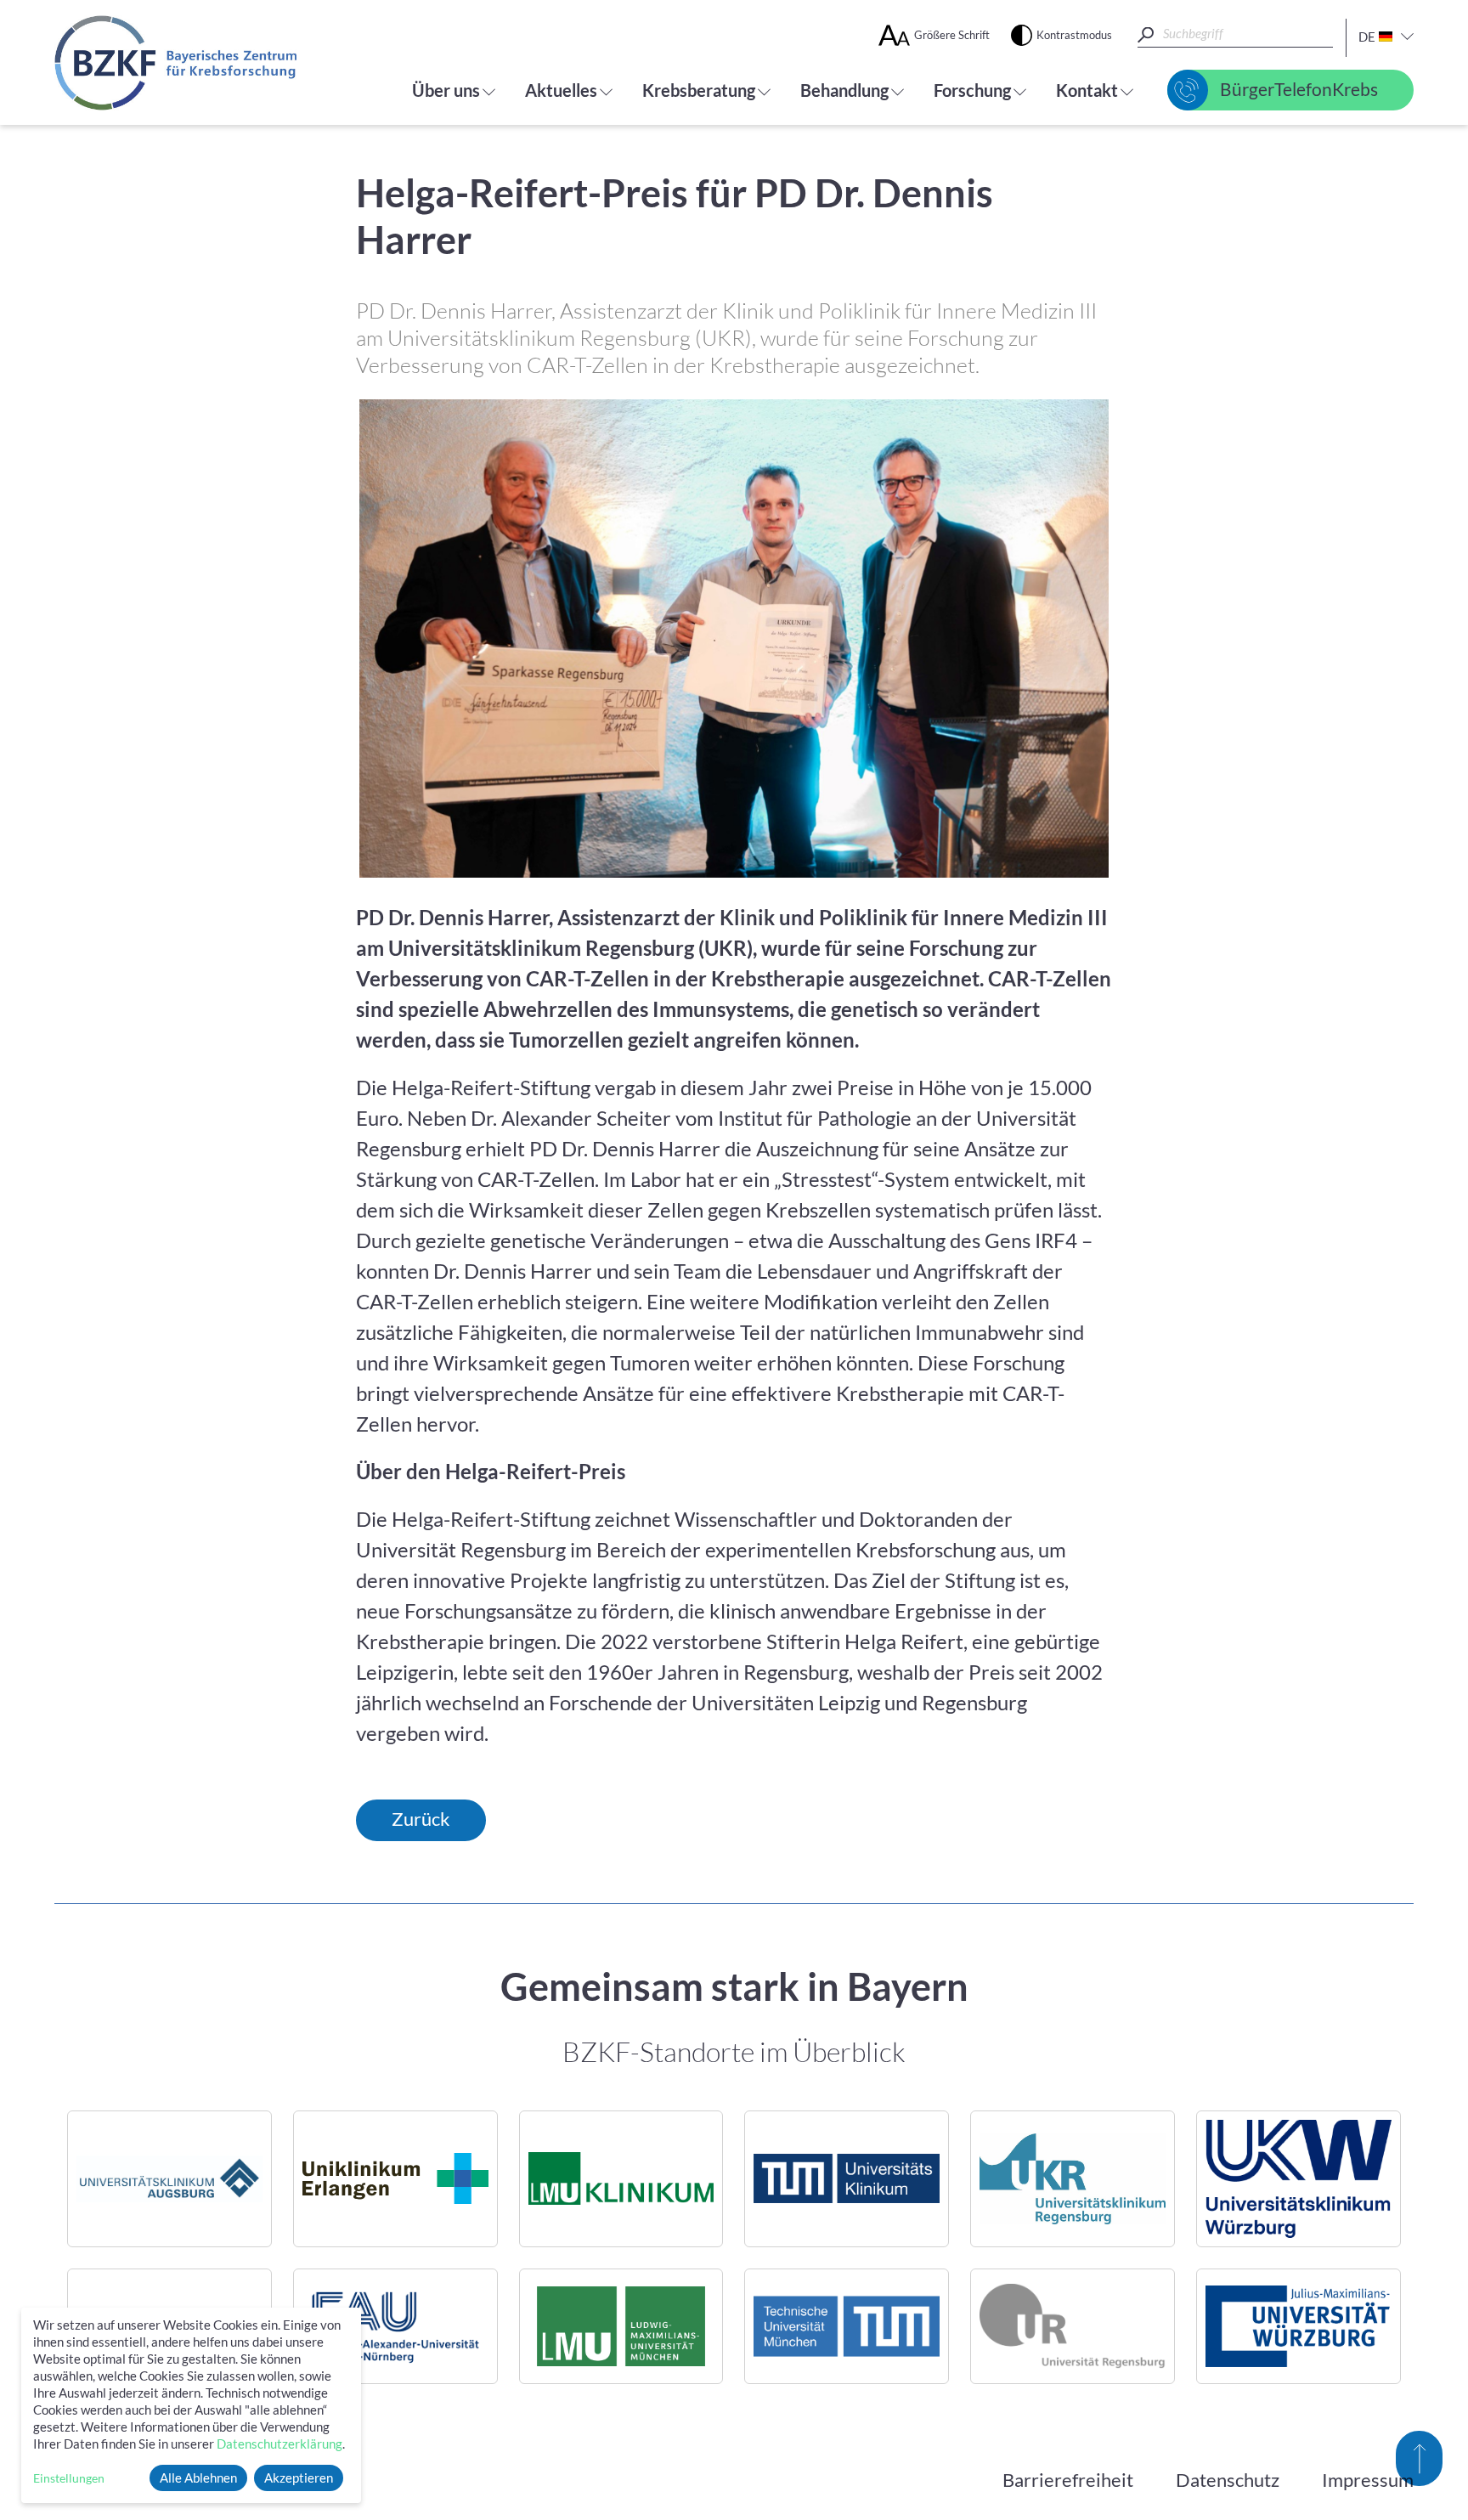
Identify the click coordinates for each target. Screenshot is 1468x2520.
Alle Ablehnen (198, 2478)
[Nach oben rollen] (1419, 2458)
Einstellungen (69, 2478)
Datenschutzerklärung (279, 2444)
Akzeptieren (299, 2478)
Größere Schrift (952, 35)
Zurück (421, 1819)
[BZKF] (175, 63)
